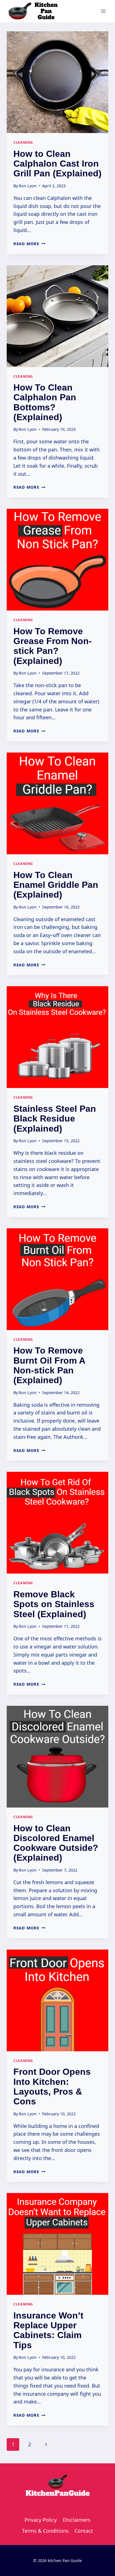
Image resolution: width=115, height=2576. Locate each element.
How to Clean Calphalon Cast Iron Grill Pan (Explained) (57, 164)
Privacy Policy (41, 2520)
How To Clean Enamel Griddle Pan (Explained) (56, 885)
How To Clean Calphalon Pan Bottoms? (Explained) (45, 402)
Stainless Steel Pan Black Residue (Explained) (55, 1118)
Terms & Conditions (45, 2531)
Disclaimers (77, 2520)
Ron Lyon (28, 186)
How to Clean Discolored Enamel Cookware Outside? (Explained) (56, 1843)
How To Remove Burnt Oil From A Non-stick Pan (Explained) (49, 1365)
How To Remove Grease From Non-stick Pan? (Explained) (53, 646)
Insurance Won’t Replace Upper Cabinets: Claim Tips (48, 2330)
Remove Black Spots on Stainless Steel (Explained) (54, 1604)
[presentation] (57, 82)
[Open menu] (103, 11)
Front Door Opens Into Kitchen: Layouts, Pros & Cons (52, 2087)
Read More (29, 244)
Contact (84, 2531)
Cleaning (23, 142)
